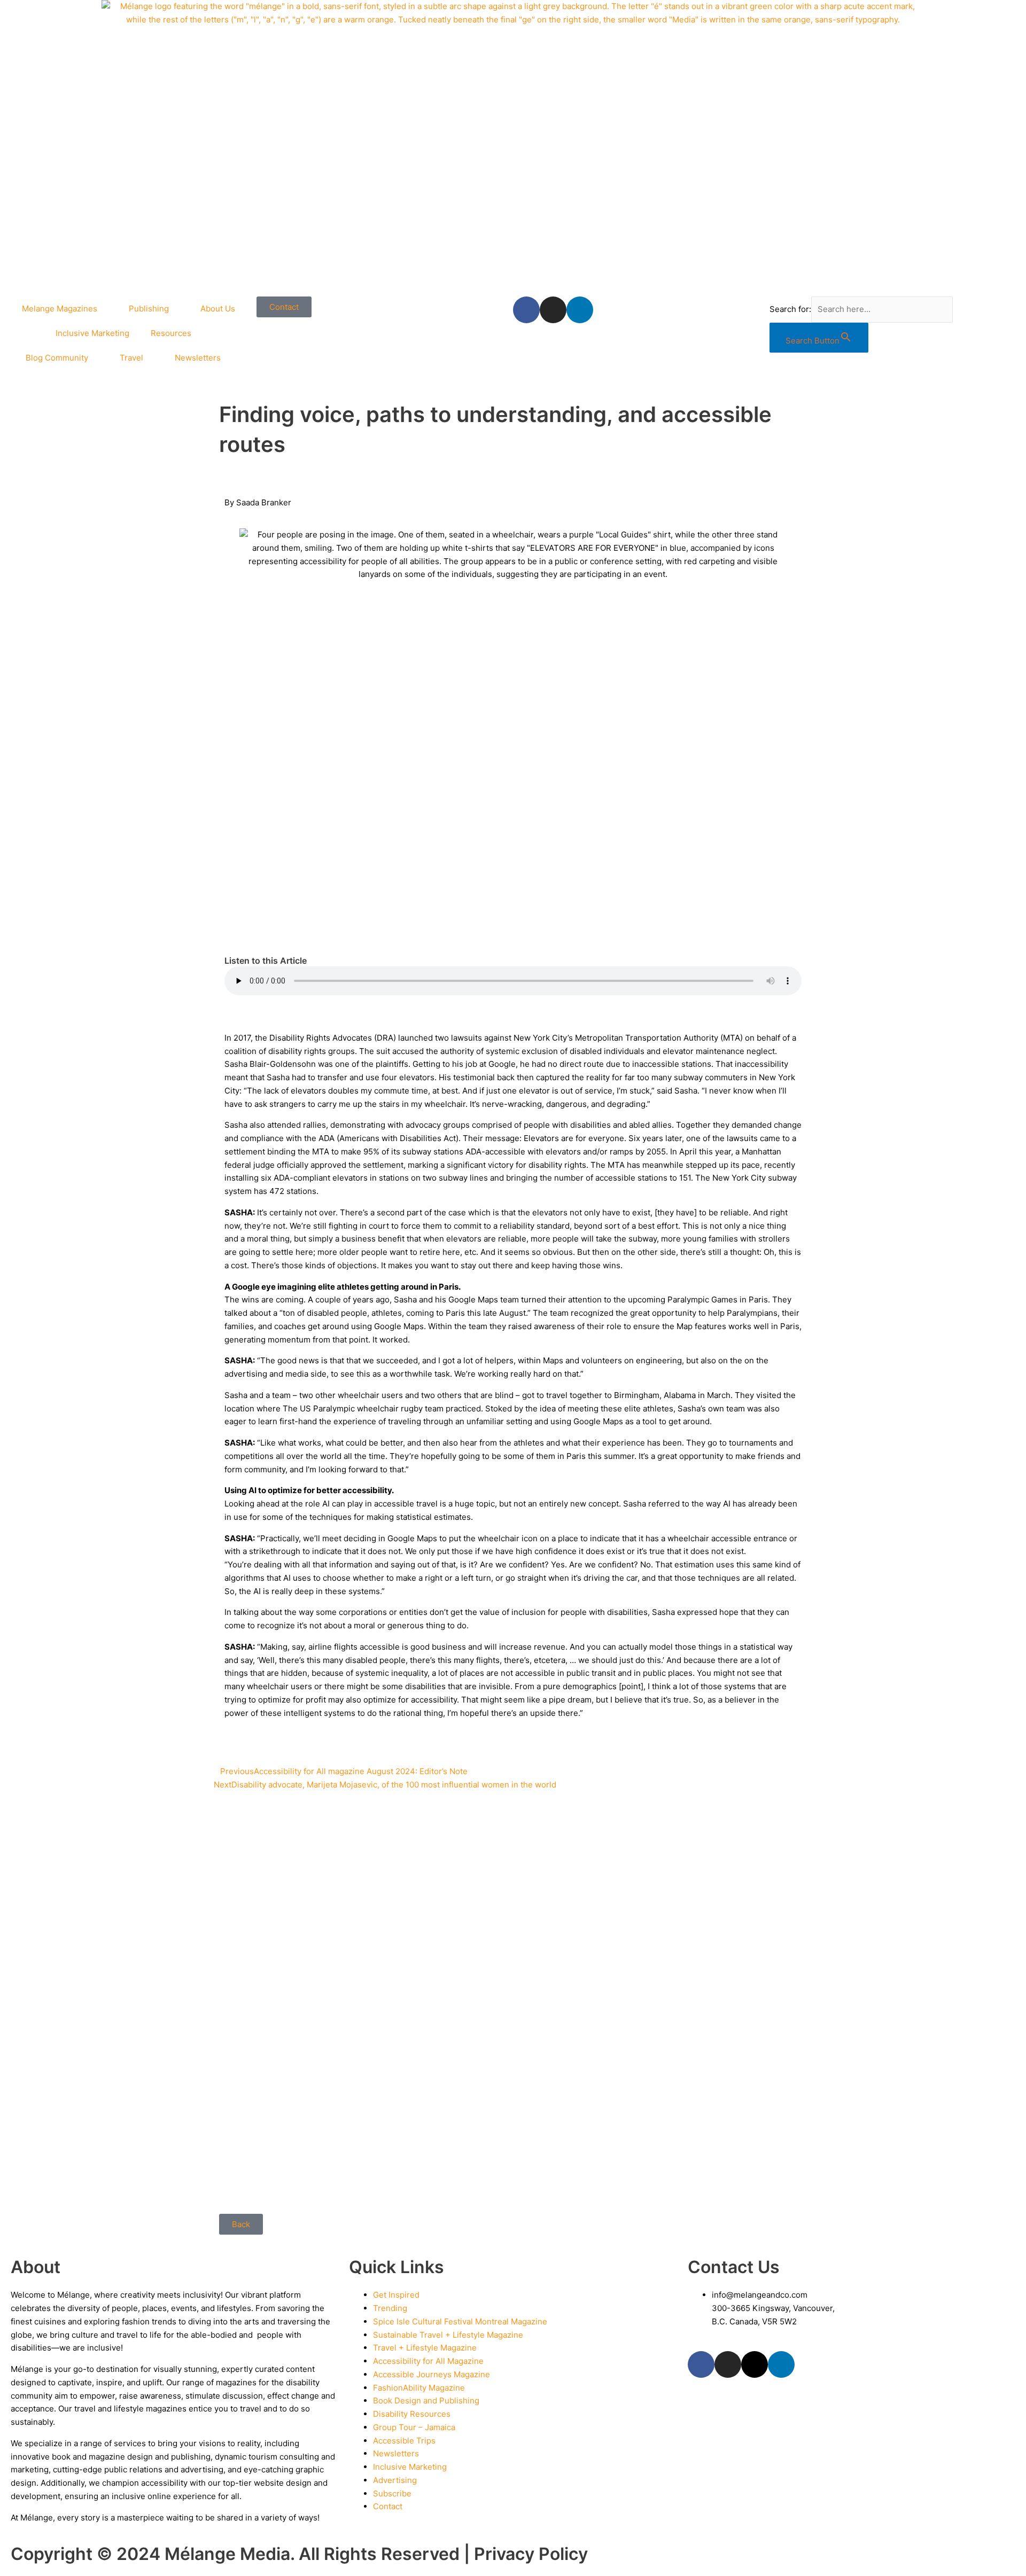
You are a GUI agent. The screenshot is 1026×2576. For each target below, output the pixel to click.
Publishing (149, 309)
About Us (218, 309)
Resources (171, 333)
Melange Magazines (60, 309)
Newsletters (198, 358)
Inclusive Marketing (92, 333)
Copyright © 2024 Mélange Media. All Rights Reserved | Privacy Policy (299, 2554)
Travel (131, 358)
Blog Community (57, 358)
